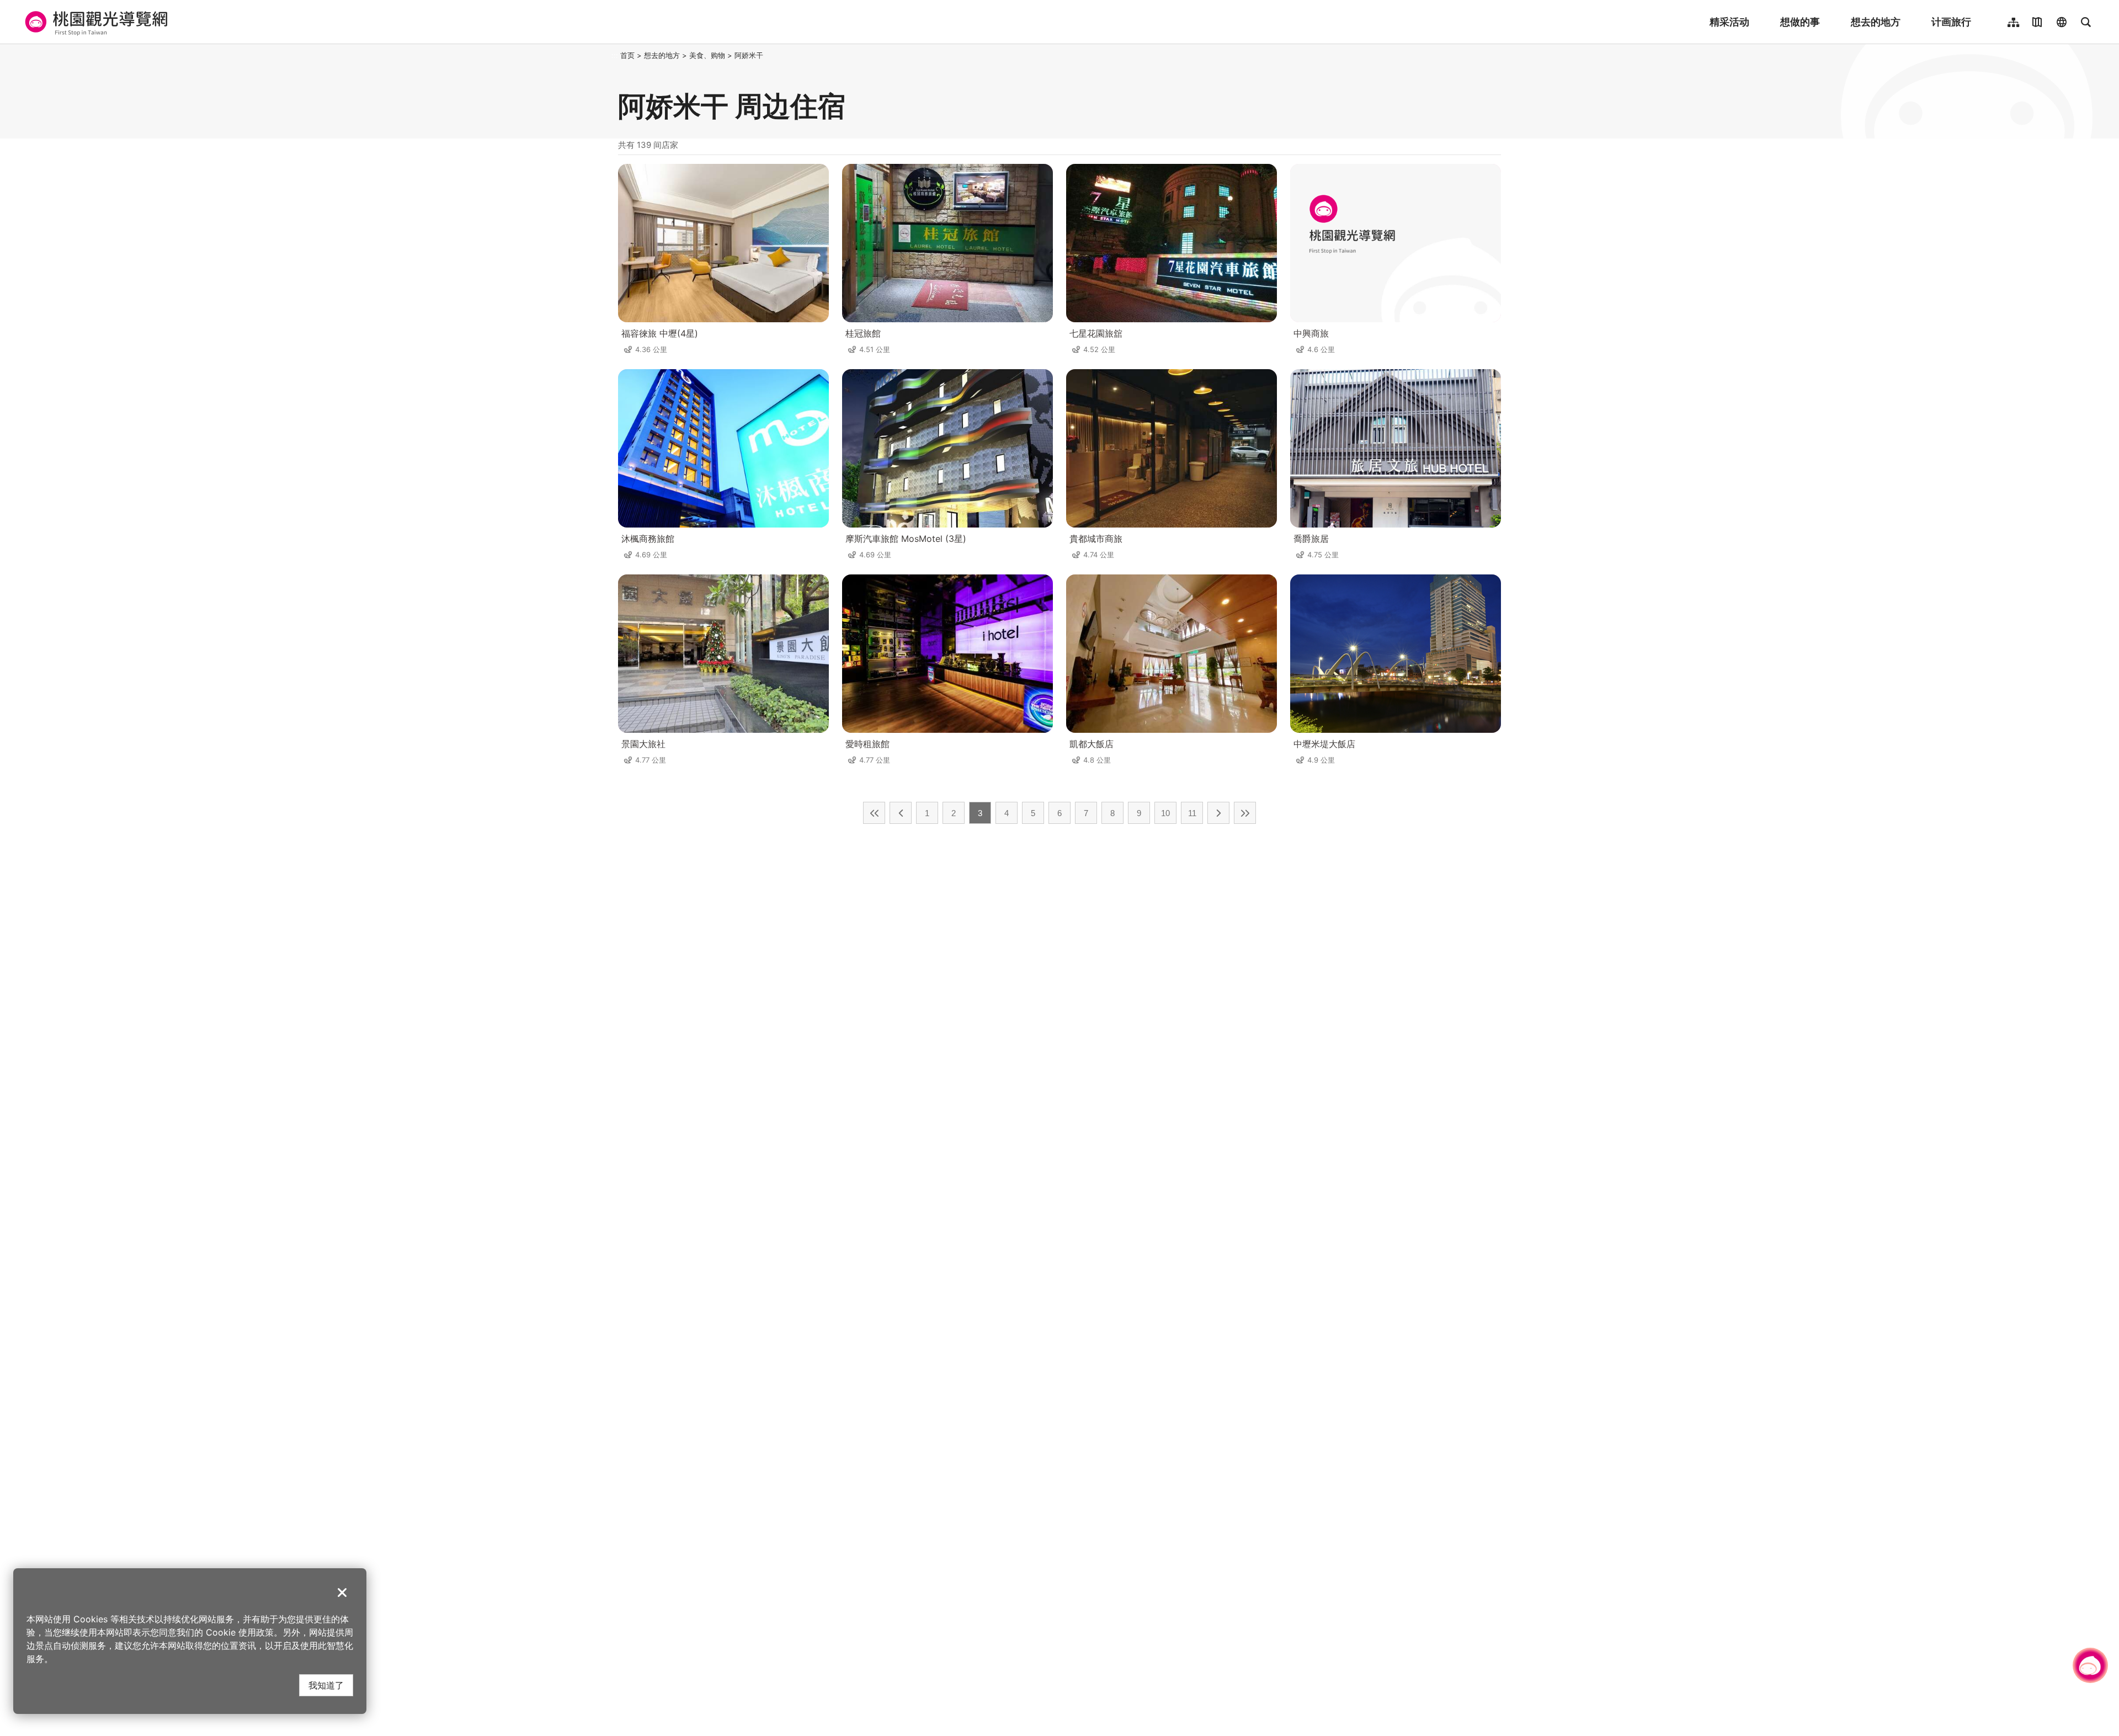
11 (1192, 813)
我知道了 (326, 1685)
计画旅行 (1951, 22)
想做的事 (1800, 22)
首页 (627, 55)
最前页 (874, 813)
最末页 (1245, 813)
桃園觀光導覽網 (95, 22)
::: (615, 55)
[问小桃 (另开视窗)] (2090, 1665)
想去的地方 (1876, 22)
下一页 (1218, 813)
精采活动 (1729, 22)
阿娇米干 (749, 55)
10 (1165, 813)
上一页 (901, 813)
